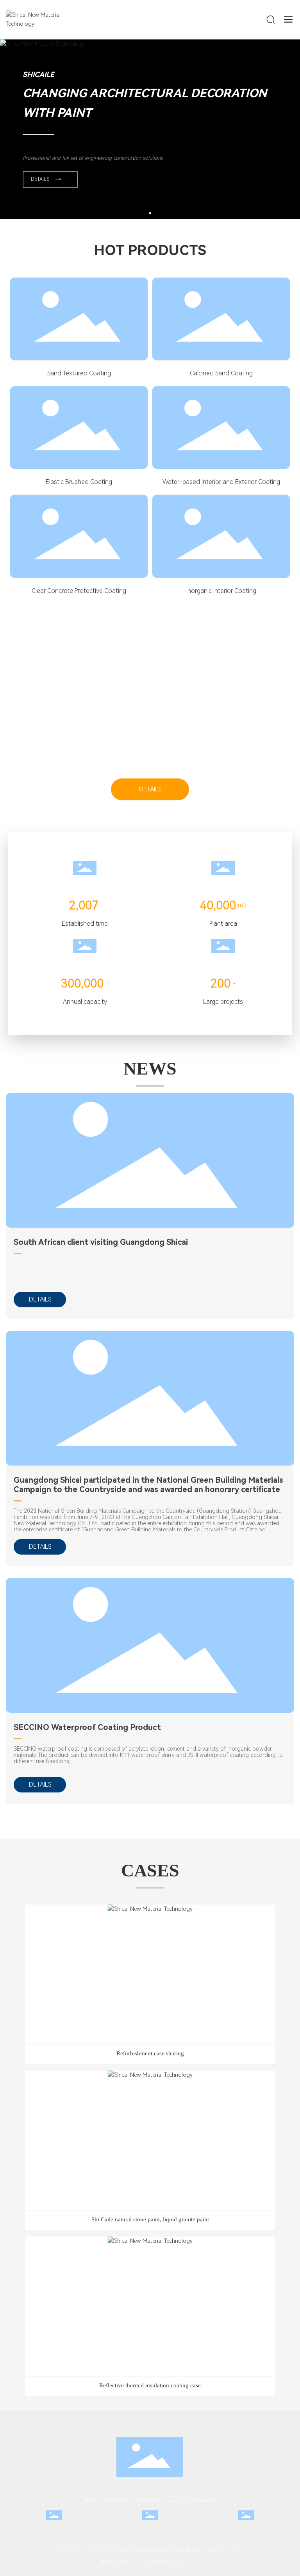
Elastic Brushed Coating (79, 482)
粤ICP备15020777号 (122, 2561)
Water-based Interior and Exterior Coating (221, 482)
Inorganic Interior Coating (221, 591)
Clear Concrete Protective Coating (79, 591)
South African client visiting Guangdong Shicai (101, 1242)
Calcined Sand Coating (221, 373)
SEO (201, 2561)
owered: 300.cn (172, 2561)
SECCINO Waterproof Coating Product (87, 1727)
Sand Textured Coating (79, 373)
